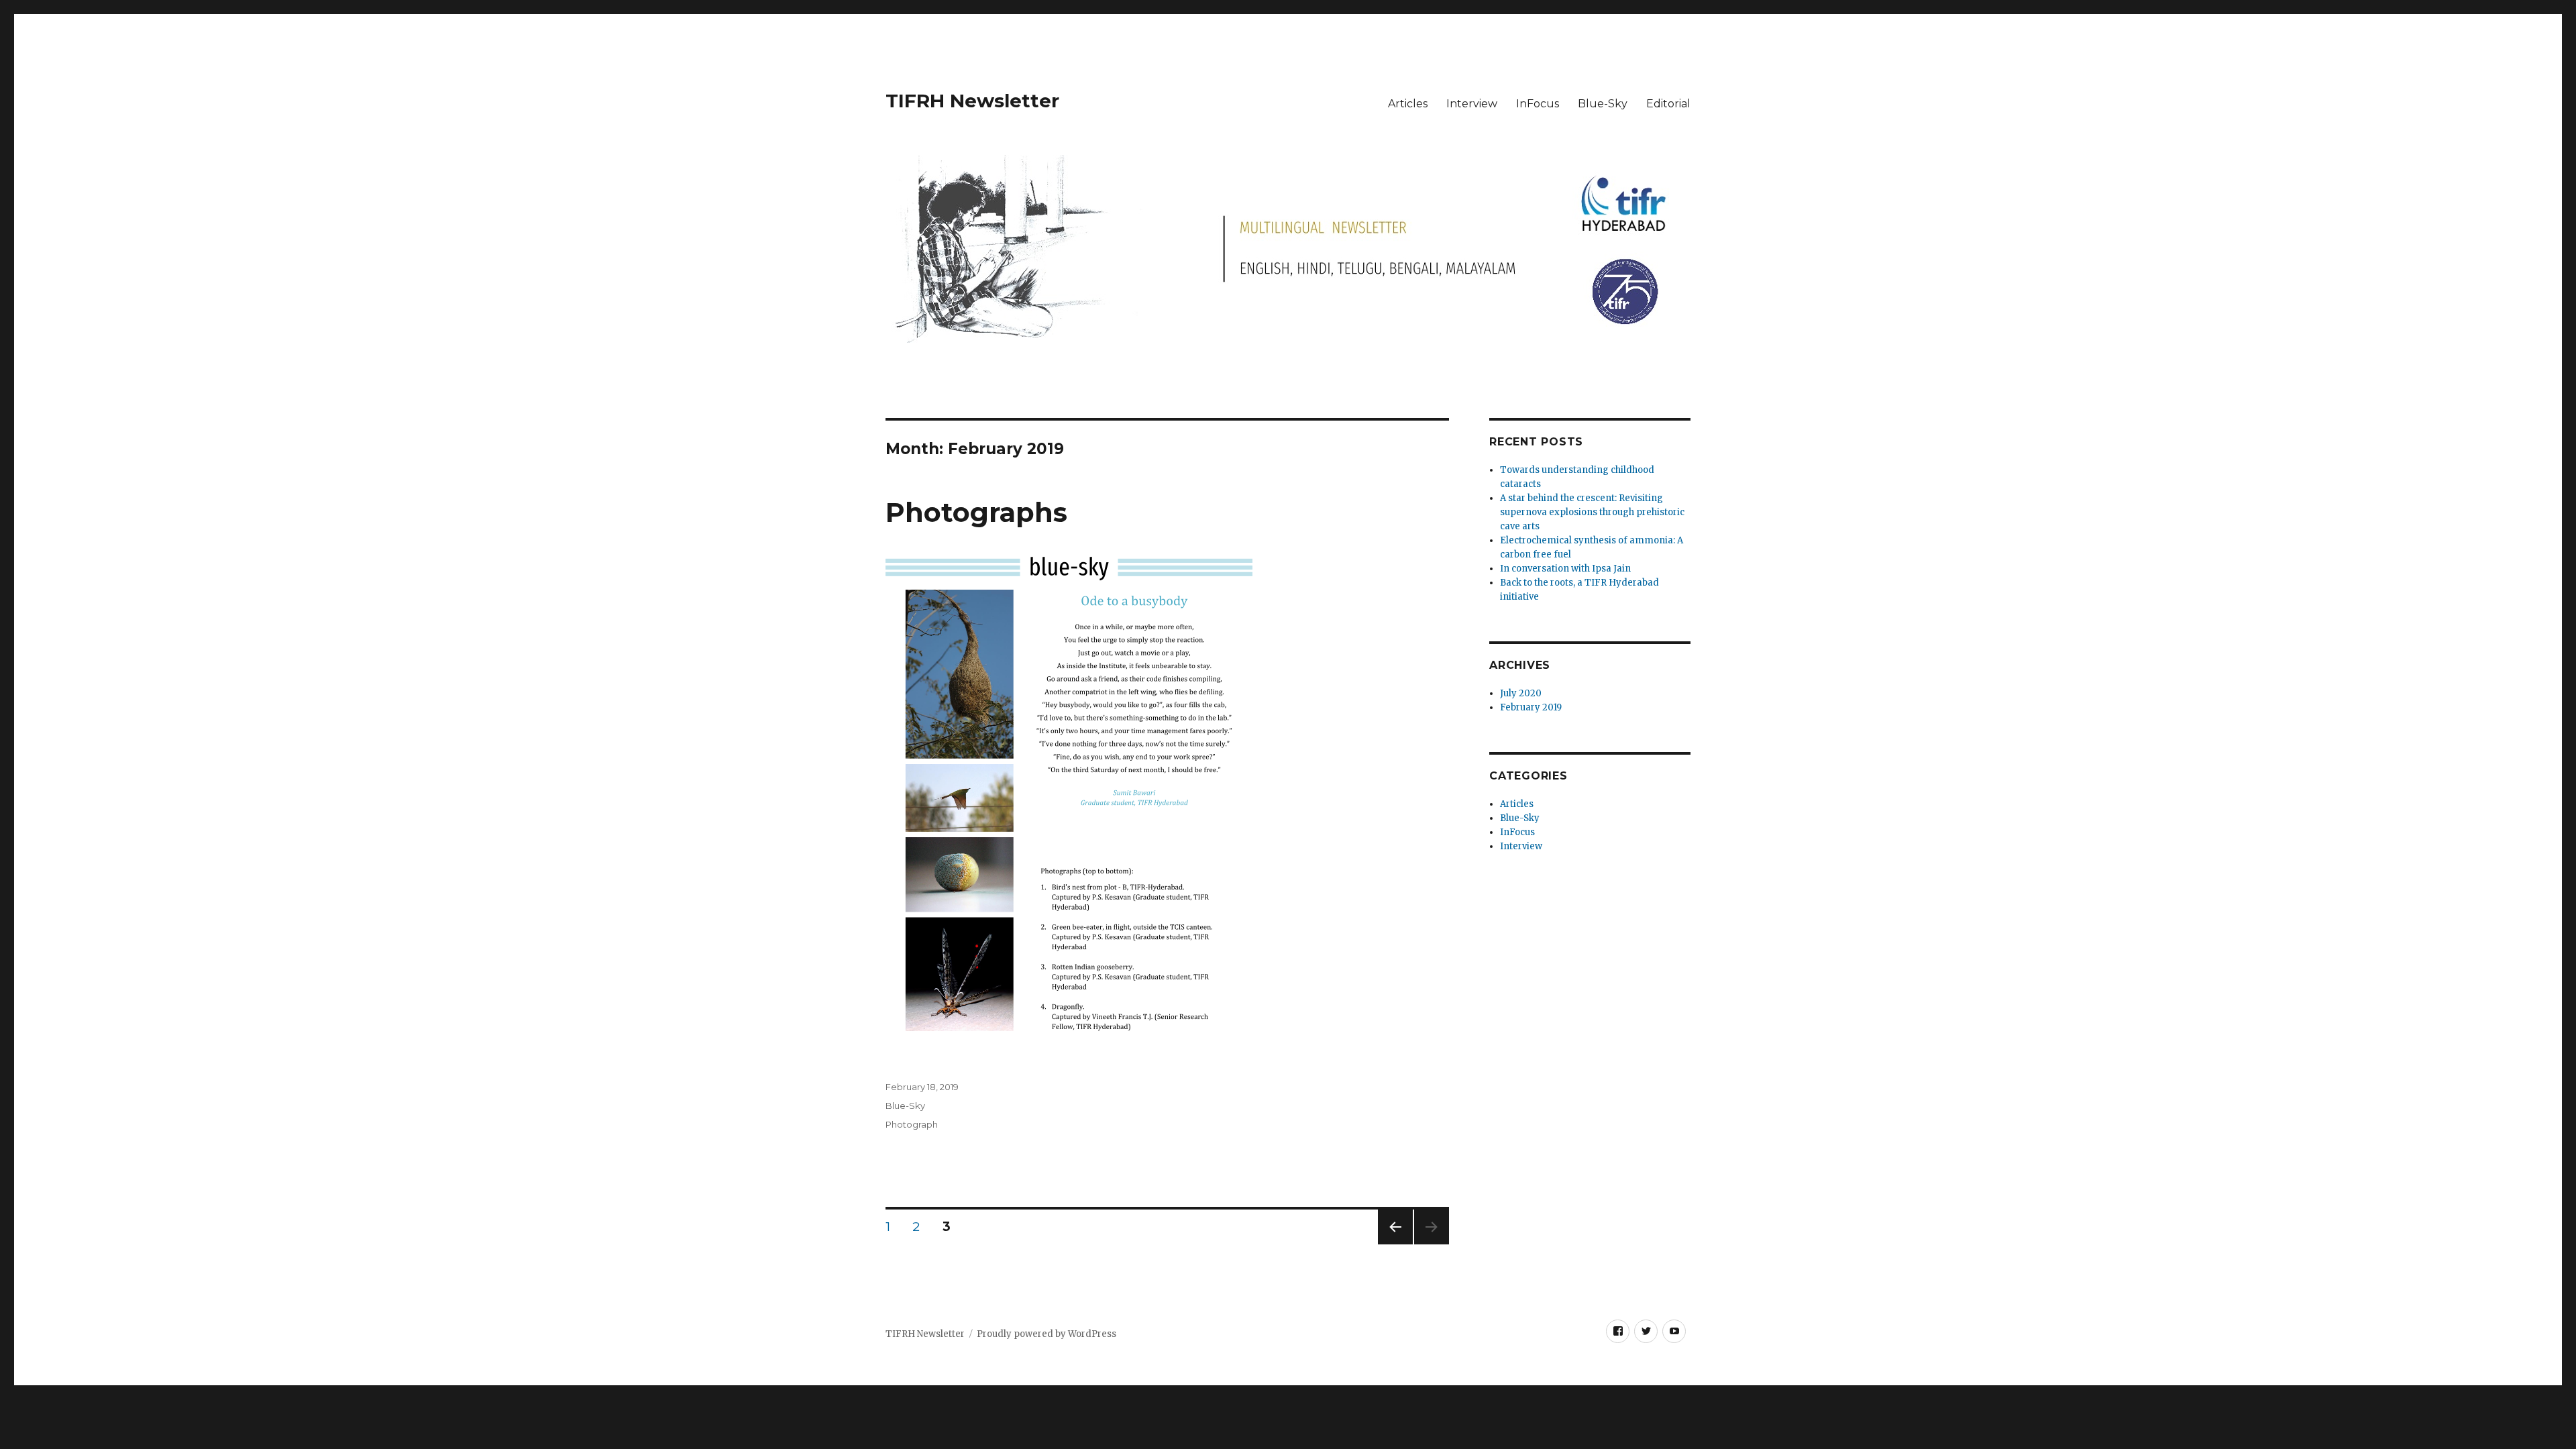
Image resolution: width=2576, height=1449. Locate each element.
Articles (1408, 104)
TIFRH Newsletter (972, 101)
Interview (1472, 104)
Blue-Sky (1603, 104)
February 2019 (1531, 707)
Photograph (912, 1124)
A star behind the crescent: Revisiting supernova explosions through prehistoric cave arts (1592, 512)
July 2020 (1521, 693)
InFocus (1538, 104)
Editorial (1668, 104)
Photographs (976, 512)
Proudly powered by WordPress (1046, 1334)
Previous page (1395, 1244)
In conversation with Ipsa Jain (1565, 569)
